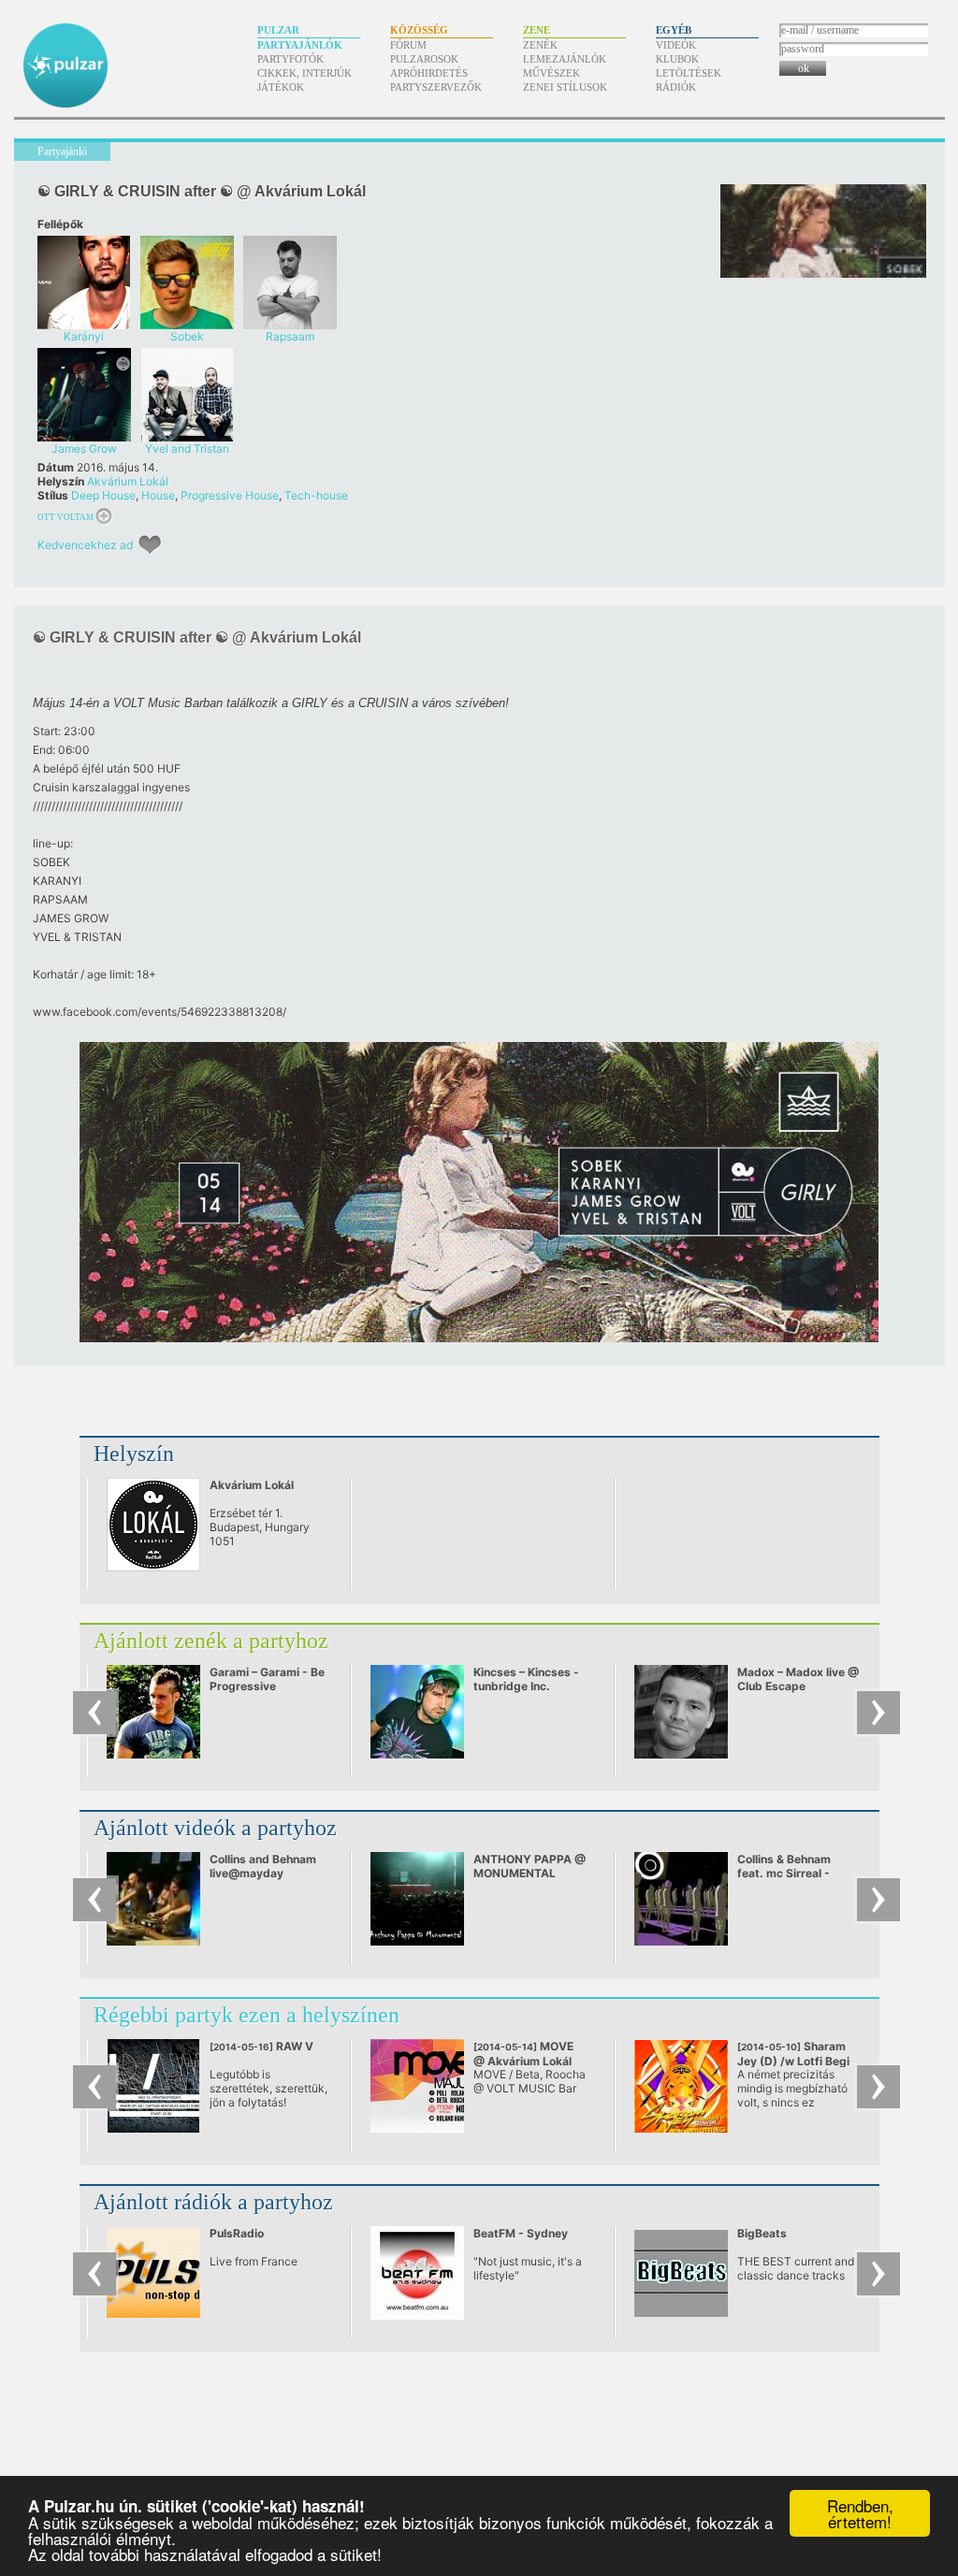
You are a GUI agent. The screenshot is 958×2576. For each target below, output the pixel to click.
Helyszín (134, 1454)
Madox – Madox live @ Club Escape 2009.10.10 (798, 1686)
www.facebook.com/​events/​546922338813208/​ (160, 1012)
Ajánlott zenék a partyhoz (211, 1641)
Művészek (552, 73)
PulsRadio (237, 2233)
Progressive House (230, 495)
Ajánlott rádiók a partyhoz (213, 2202)
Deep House (103, 495)
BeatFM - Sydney (521, 2233)
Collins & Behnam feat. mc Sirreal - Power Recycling (784, 1873)
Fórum (408, 45)
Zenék (540, 45)
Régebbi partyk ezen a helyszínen (247, 2015)
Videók (676, 45)
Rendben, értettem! (860, 2513)
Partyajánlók (300, 45)
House (158, 495)
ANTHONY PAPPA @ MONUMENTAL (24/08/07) (530, 1873)
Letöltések (689, 73)
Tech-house (316, 495)
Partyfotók (290, 59)
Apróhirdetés (429, 73)
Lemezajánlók (565, 59)
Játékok (281, 87)
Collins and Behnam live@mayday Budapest (263, 1873)
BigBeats (762, 2233)
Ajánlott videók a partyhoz (215, 1828)
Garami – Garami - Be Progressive (267, 1679)
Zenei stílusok (565, 87)
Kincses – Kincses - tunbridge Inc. (526, 1679)
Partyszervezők (436, 87)
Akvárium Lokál (128, 481)
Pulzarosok (424, 59)
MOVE (523, 2054)
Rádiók (676, 87)
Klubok (677, 59)
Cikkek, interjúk (305, 73)
